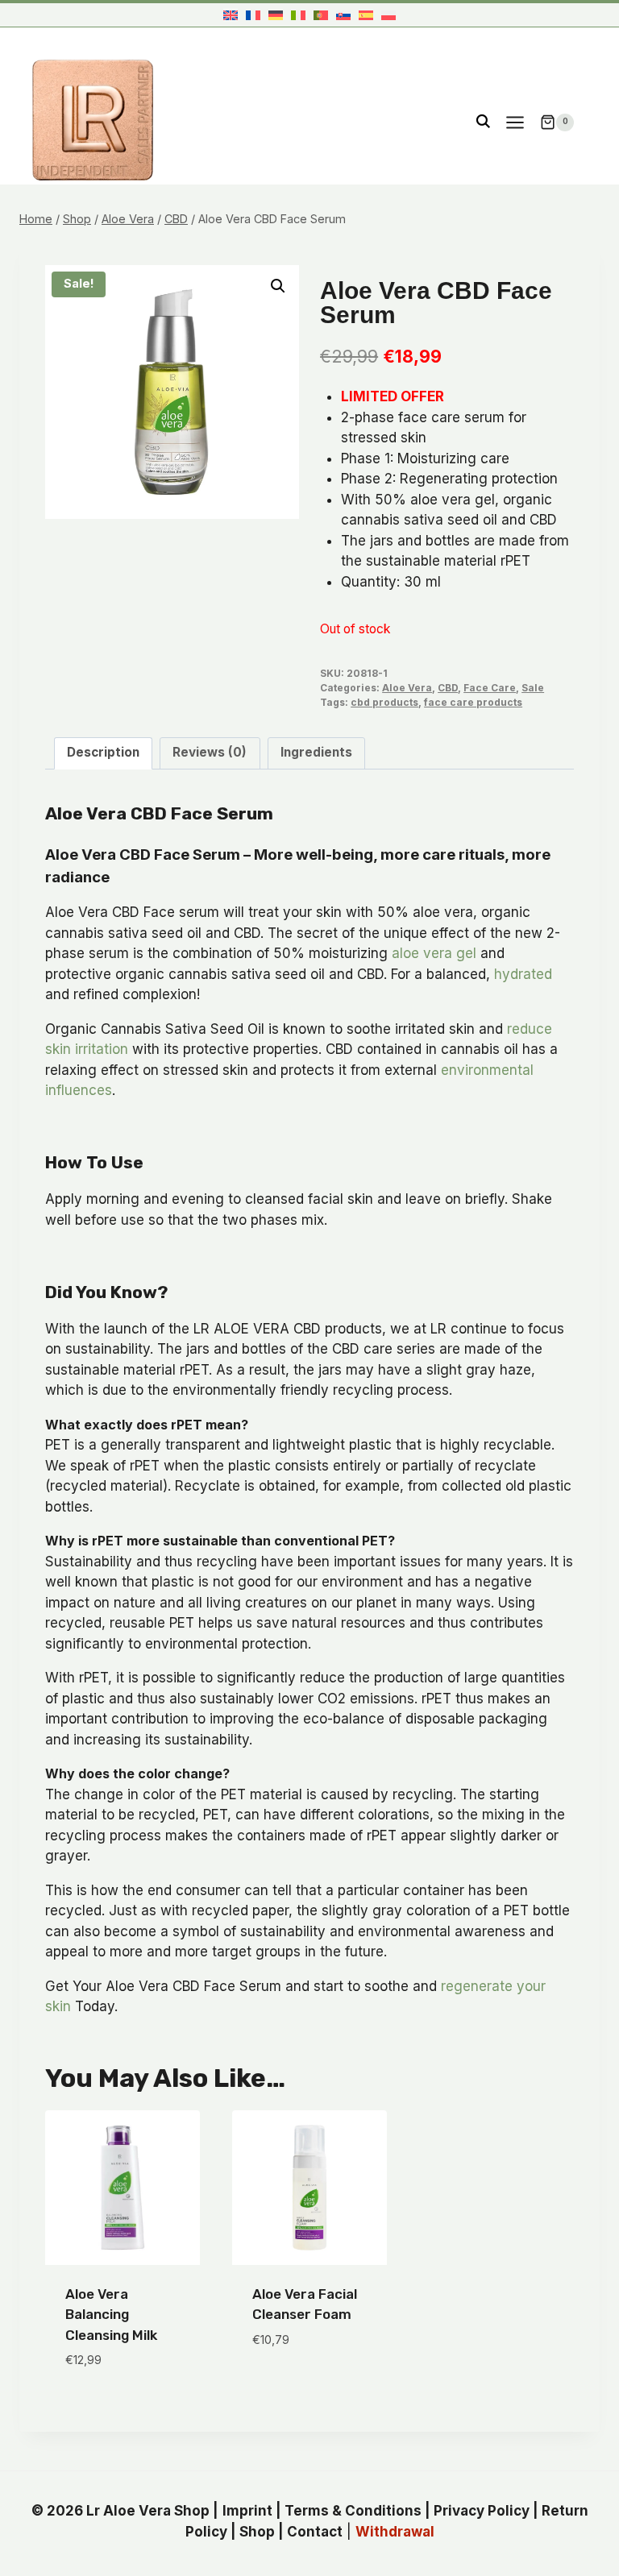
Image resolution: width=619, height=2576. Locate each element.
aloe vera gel (434, 953)
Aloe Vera (407, 688)
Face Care (490, 688)
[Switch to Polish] (388, 15)
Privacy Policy (482, 2511)
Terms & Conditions (353, 2511)
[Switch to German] (276, 15)
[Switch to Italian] (298, 15)
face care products (473, 702)
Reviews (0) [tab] (210, 752)
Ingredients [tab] (316, 752)
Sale (533, 688)
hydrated (523, 974)
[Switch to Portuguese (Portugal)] (321, 15)
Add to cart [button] (293, 2387)
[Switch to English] (231, 15)
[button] (278, 286)
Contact (315, 2532)
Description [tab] (103, 752)
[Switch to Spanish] (366, 15)
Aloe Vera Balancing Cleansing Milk (111, 2315)
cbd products (384, 702)
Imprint (247, 2511)
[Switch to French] (253, 15)
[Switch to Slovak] (343, 15)
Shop (257, 2532)
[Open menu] (515, 122)
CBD (448, 688)
